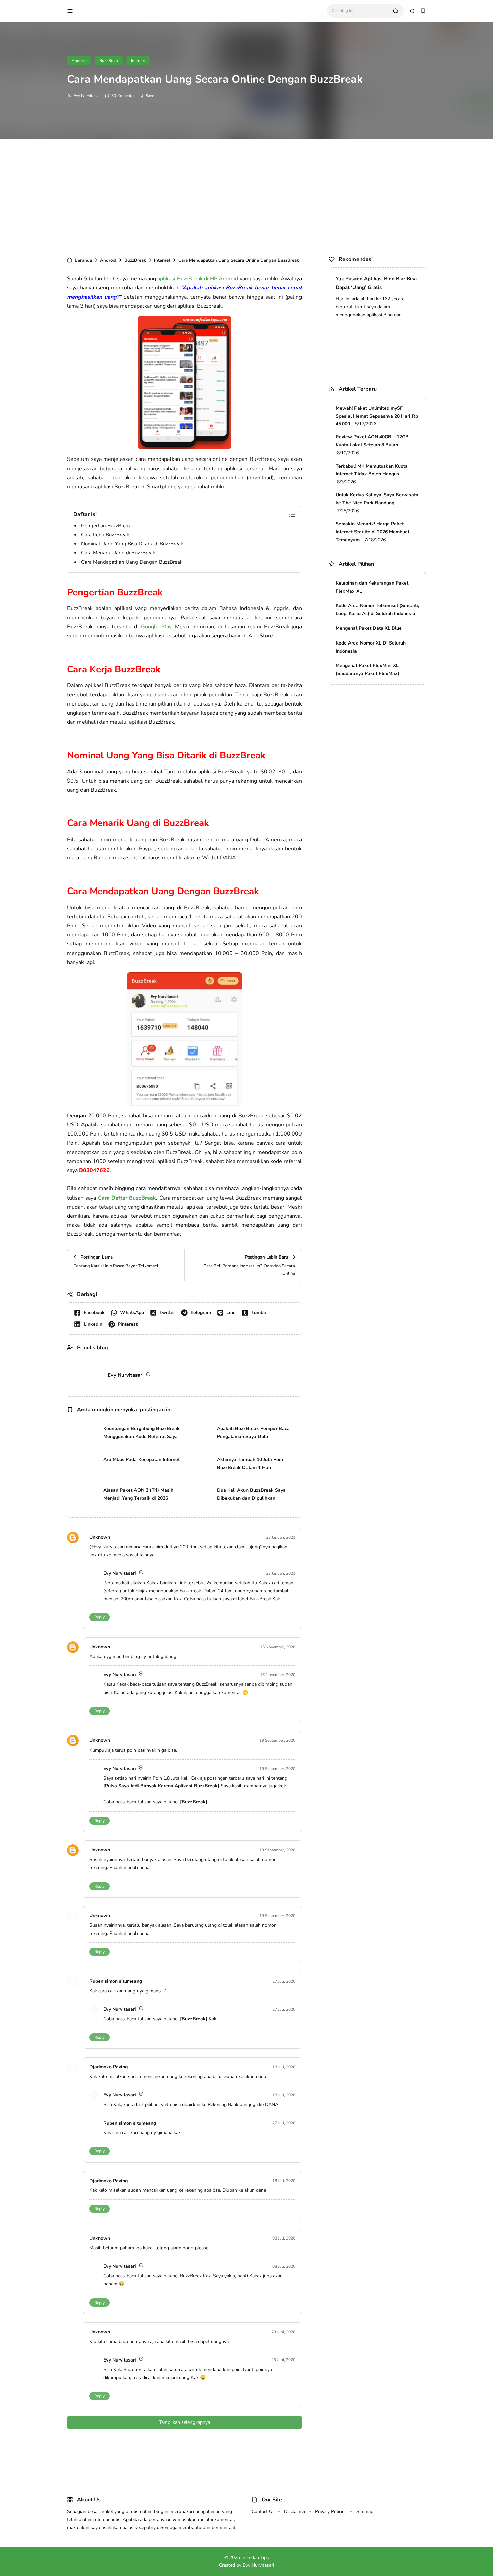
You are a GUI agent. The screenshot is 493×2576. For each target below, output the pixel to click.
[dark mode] (412, 11)
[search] (396, 11)
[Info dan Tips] (105, 10)
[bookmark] (423, 11)
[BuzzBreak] (194, 1802)
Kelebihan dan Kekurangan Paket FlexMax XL (372, 587)
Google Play (156, 627)
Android (79, 61)
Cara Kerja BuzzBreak (105, 535)
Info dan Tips (255, 2557)
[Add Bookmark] (146, 96)
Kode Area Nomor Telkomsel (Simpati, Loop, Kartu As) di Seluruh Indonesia (377, 609)
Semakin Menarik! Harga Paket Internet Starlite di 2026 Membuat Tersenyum (373, 532)
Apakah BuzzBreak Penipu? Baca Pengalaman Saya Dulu (253, 1433)
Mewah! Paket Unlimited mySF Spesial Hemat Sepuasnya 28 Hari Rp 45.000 (377, 416)
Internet (138, 61)
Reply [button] (99, 1617)
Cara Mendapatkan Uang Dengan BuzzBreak (132, 562)
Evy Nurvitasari (87, 96)
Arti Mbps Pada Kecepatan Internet (142, 1459)
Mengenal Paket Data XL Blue (369, 628)
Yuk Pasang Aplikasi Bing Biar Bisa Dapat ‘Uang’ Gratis (376, 283)
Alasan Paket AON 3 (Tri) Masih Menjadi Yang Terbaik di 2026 (138, 1494)
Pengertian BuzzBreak (106, 526)
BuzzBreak (109, 61)
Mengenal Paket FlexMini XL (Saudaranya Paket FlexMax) (368, 669)
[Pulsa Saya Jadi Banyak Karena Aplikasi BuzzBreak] (161, 1786)
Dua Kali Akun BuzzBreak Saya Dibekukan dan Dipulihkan (251, 1494)
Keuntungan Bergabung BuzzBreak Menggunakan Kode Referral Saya (142, 1433)
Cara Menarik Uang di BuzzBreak (118, 553)
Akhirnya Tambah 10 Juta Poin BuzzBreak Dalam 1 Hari (250, 1463)
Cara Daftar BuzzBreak (127, 1198)
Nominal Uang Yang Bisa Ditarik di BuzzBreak (132, 544)
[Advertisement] (246, 196)
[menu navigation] (70, 11)
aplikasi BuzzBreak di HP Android (198, 279)
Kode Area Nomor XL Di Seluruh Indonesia (371, 647)
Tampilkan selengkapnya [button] (184, 2422)
